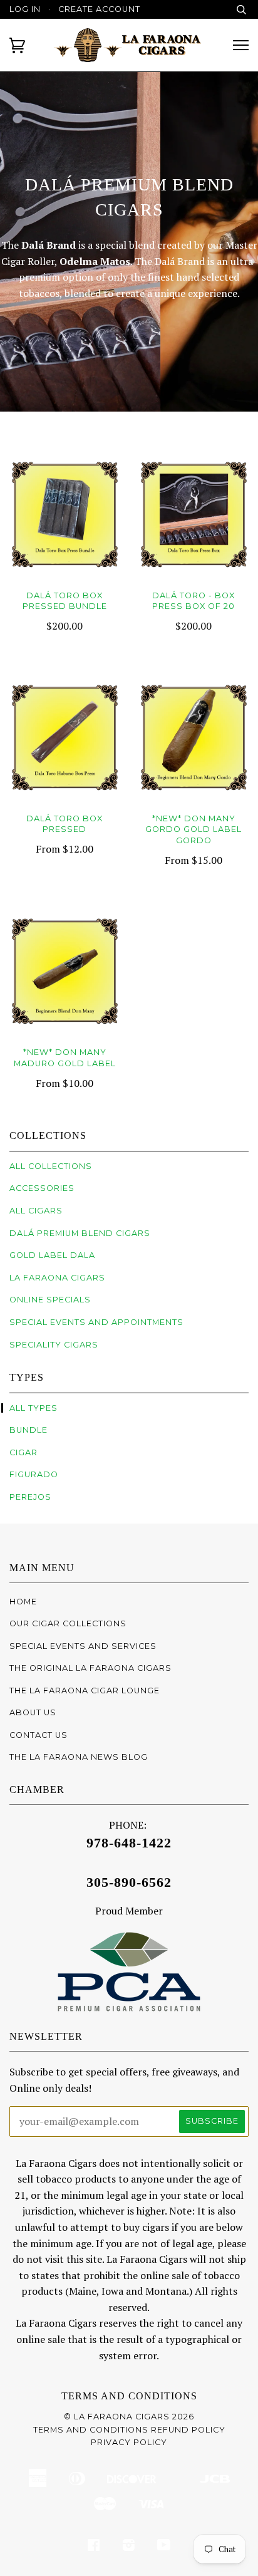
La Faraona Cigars (57, 1278)
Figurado (34, 1474)
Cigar (23, 1452)
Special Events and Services (83, 1646)
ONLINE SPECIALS (50, 1300)
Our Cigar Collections (68, 1623)
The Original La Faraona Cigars (90, 1668)
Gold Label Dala (52, 1255)
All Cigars (36, 1211)
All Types (34, 1408)
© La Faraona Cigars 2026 (129, 2417)
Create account (99, 9)
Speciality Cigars (54, 1345)
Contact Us (39, 1735)
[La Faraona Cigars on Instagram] (129, 2547)
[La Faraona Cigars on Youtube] (164, 2547)
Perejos (30, 1497)
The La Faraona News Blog (79, 1757)
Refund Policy (188, 2430)
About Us (33, 1712)
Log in (25, 9)
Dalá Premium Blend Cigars (80, 1233)
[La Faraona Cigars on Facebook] (94, 2547)
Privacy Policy (129, 2442)
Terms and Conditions (129, 2396)
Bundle (28, 1430)
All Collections (51, 1166)
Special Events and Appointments (96, 1322)
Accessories (42, 1188)
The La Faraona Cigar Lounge (85, 1690)
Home (23, 1602)
